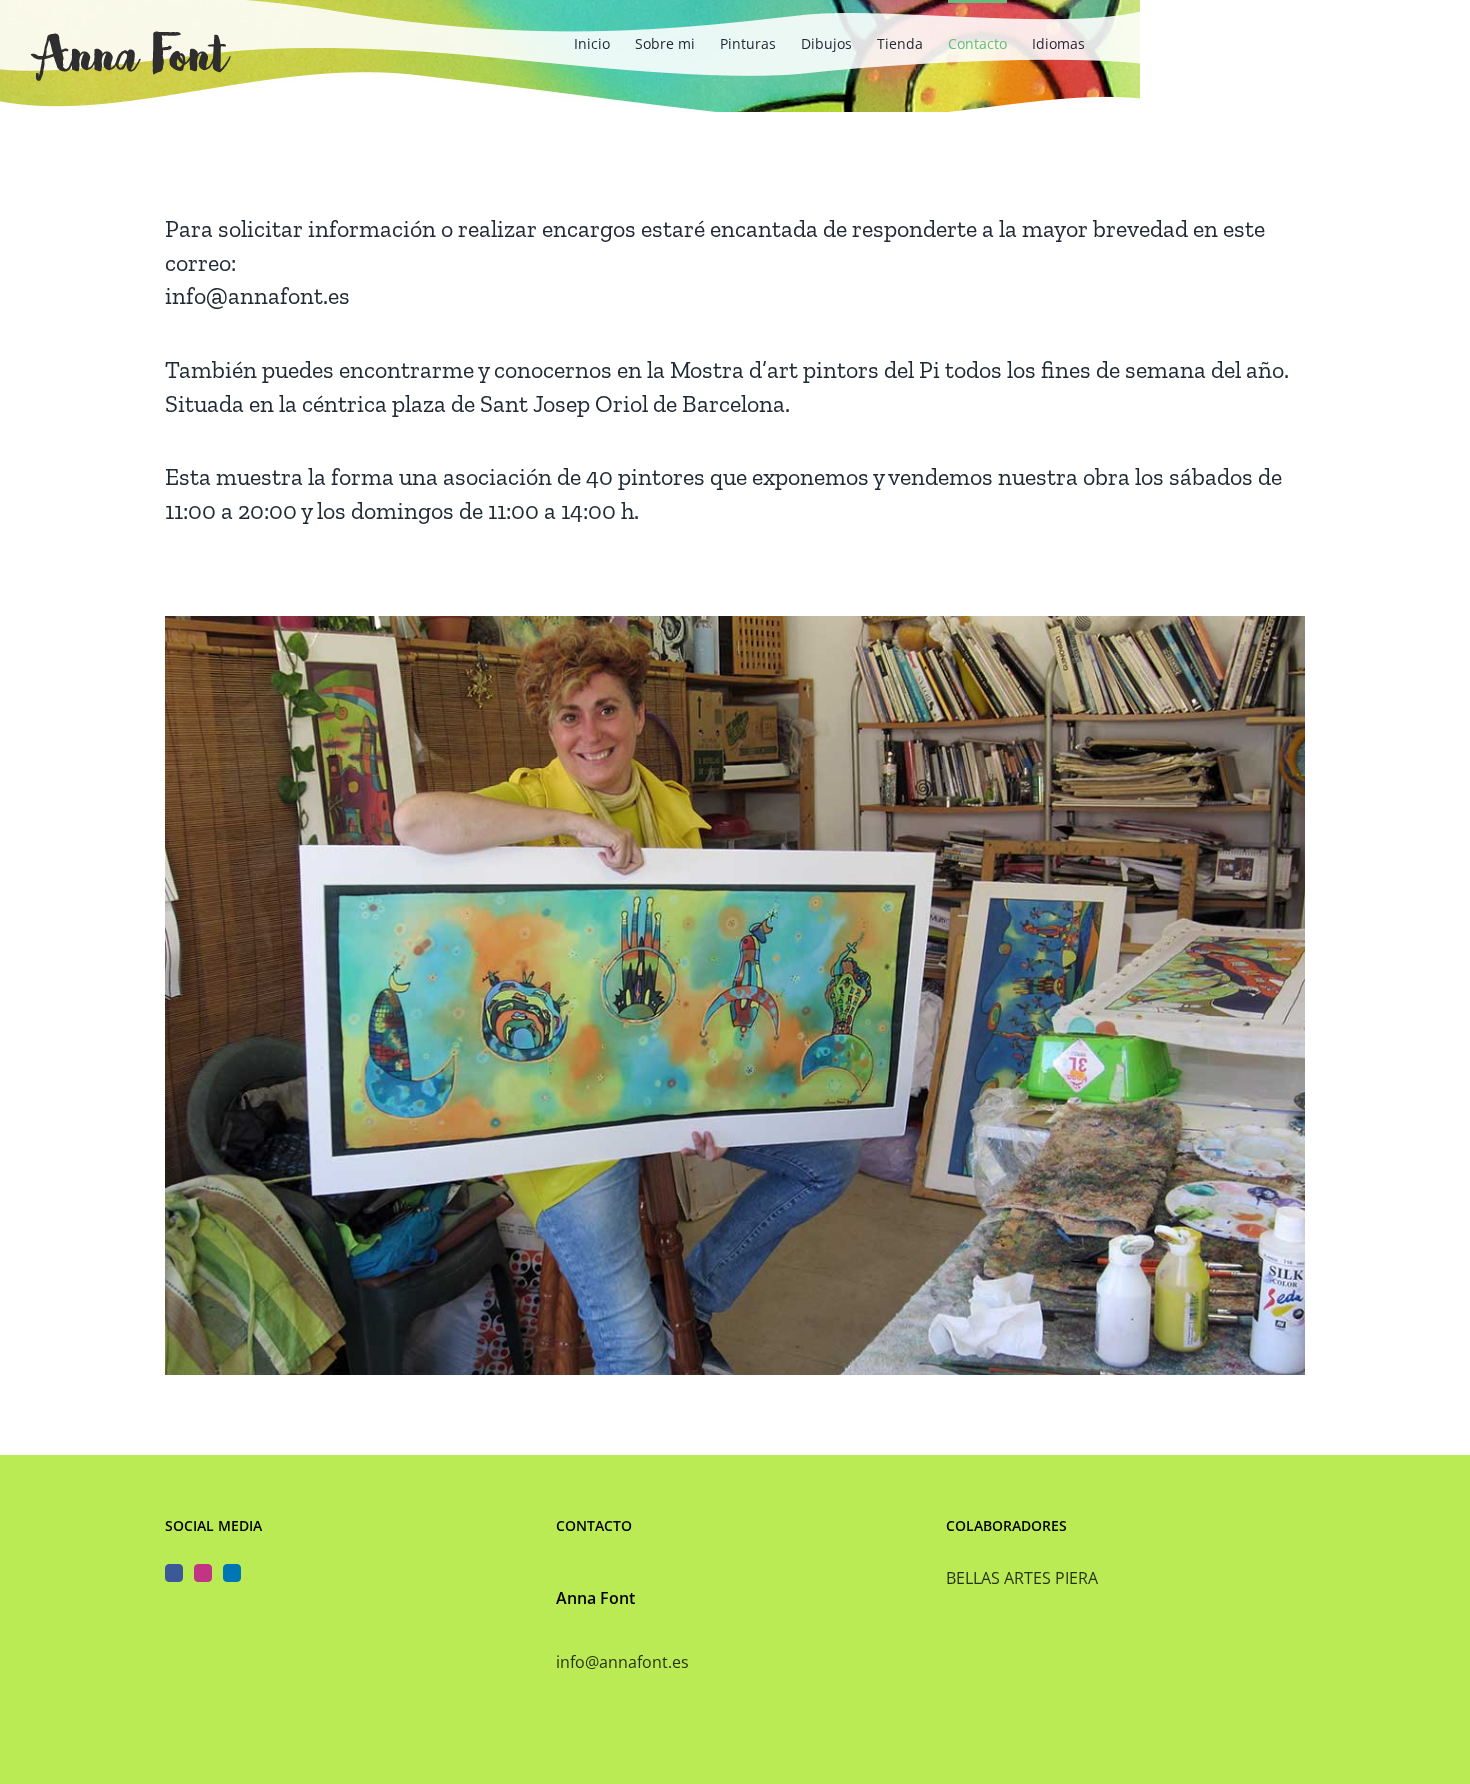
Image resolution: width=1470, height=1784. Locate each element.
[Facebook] (174, 1573)
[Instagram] (203, 1573)
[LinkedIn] (232, 1573)
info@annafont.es (257, 295)
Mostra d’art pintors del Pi (805, 369)
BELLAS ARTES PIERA (1022, 1578)
